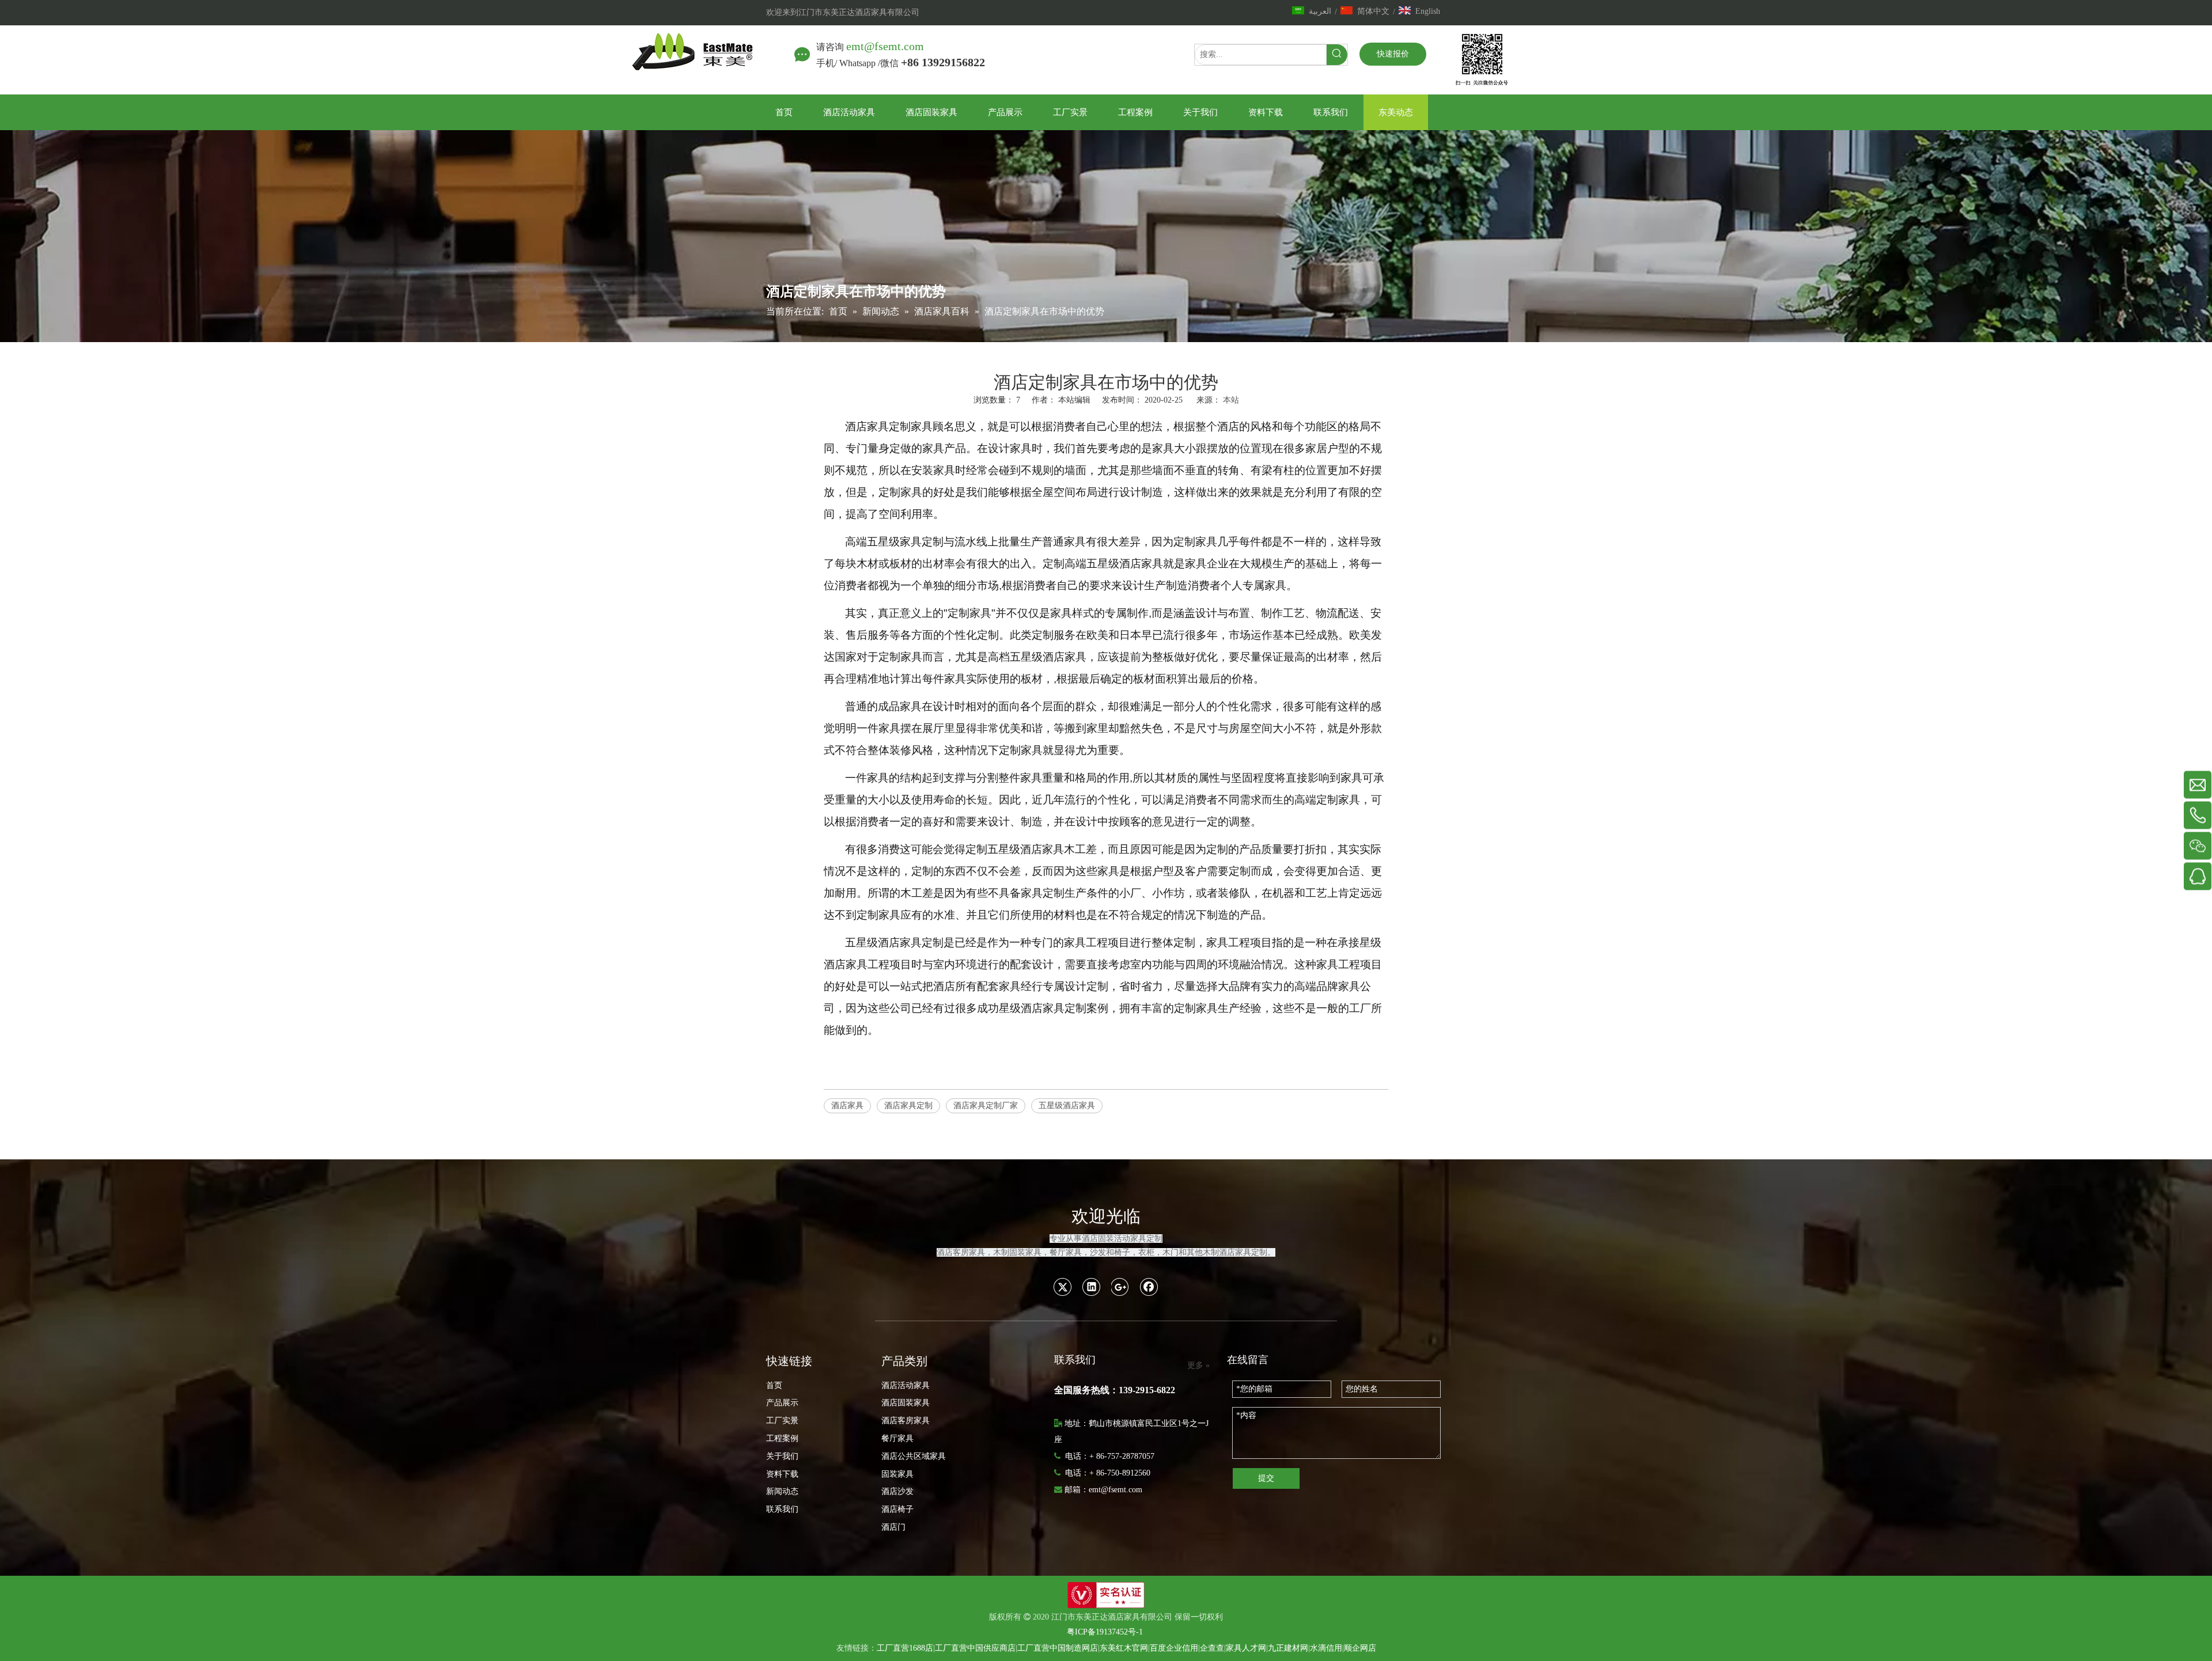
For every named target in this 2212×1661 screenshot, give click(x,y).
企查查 (1212, 1648)
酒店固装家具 (906, 1403)
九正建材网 (1288, 1648)
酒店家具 (847, 1106)
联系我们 (782, 1509)
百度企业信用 (1174, 1648)
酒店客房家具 (906, 1421)
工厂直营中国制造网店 (1058, 1648)
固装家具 (897, 1474)
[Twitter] (1063, 1287)
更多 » (1198, 1366)
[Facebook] (1149, 1287)
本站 (1231, 400)
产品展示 (782, 1403)
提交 (1266, 1478)
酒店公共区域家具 (914, 1456)
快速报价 (1393, 54)
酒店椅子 (897, 1509)
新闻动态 (782, 1491)
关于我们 (782, 1456)
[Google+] (1120, 1287)
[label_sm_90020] (1106, 1595)
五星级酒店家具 (1067, 1106)
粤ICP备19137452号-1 (1105, 1632)
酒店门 (893, 1527)
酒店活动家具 (906, 1385)
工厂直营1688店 (905, 1648)
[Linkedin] (1092, 1287)
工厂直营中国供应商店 (975, 1648)
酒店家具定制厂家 (986, 1106)
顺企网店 (1360, 1648)
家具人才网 (1246, 1648)
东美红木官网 (1124, 1648)
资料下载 (782, 1474)
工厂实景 (782, 1421)
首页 (774, 1385)
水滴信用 (1326, 1648)
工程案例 (782, 1438)
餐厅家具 (897, 1438)
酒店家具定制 (908, 1106)
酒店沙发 (897, 1491)
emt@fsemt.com (885, 46)
